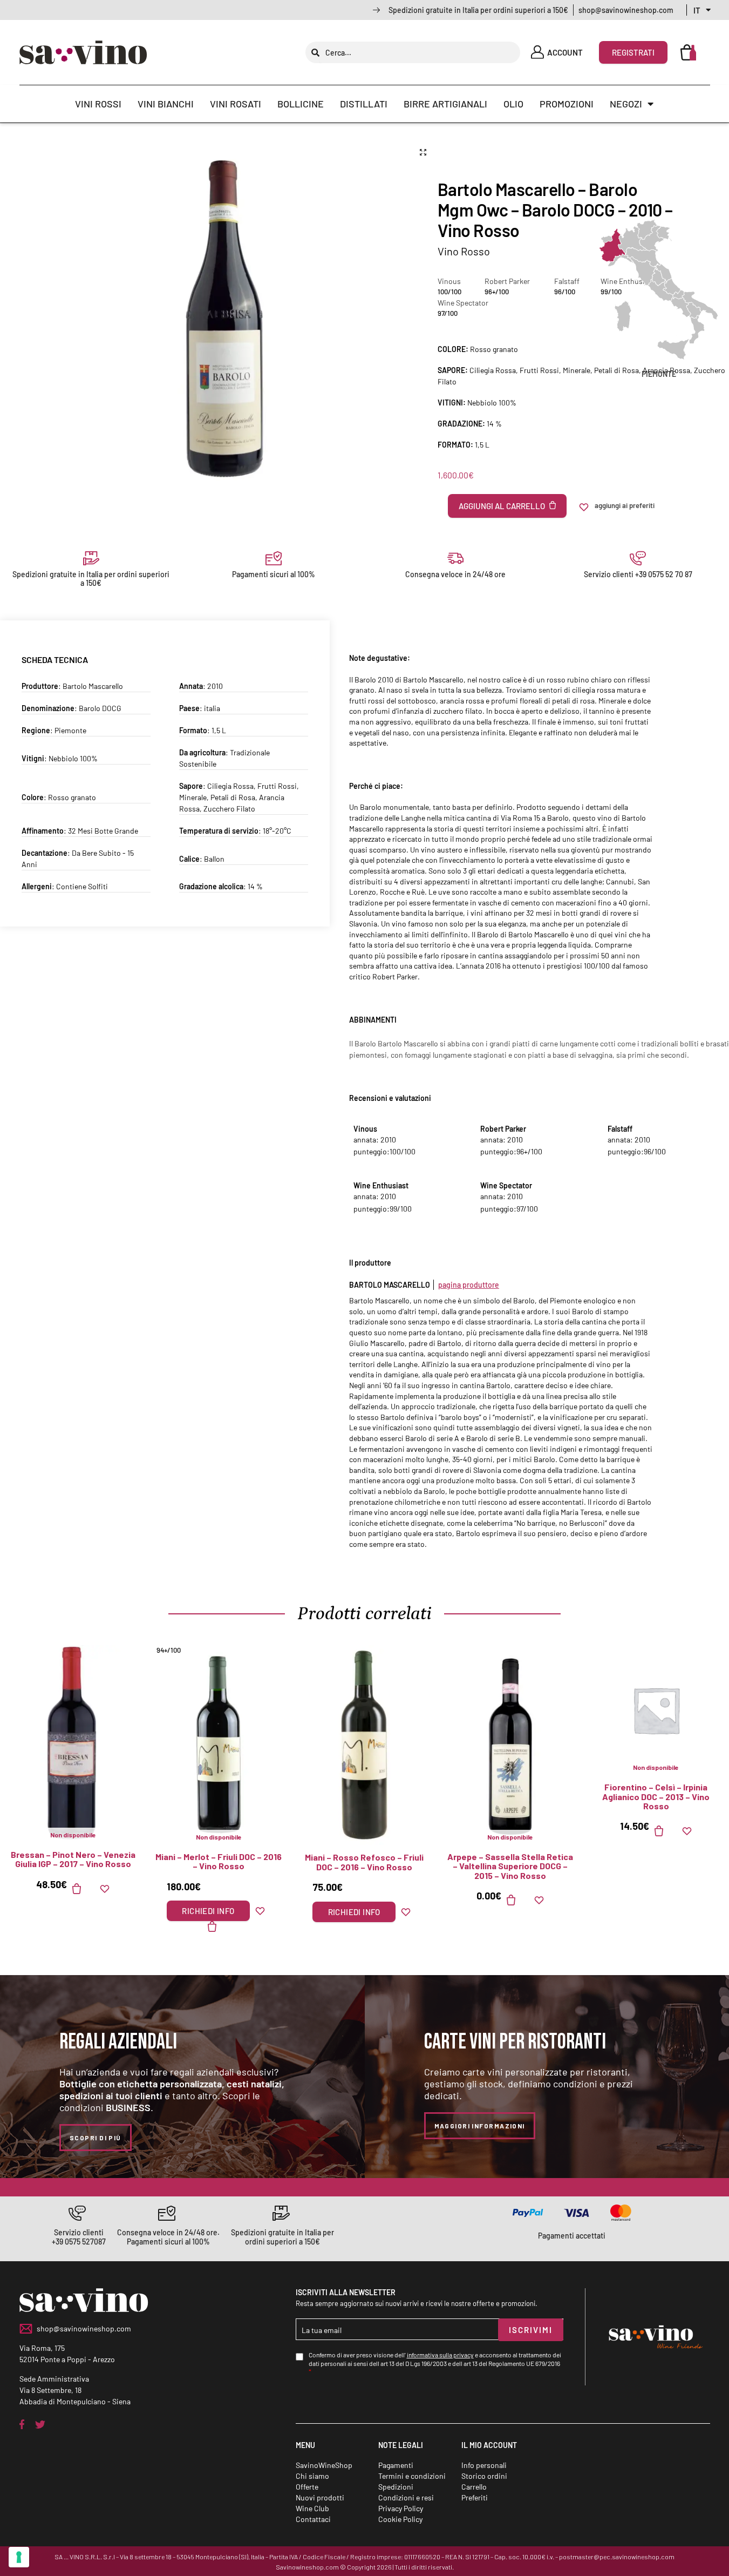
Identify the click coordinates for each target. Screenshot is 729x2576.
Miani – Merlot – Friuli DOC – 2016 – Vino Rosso (219, 1861)
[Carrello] (689, 52)
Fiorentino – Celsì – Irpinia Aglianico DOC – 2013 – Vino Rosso (656, 1797)
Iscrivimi (531, 2330)
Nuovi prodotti (320, 2497)
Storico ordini (484, 2476)
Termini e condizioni (412, 2476)
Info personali (484, 2465)
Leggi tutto (83, 1889)
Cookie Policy (400, 2519)
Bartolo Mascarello (93, 686)
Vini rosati (236, 104)
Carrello (474, 2487)
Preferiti (475, 2497)
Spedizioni (396, 2487)
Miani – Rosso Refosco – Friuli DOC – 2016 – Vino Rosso (364, 1862)
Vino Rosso (464, 251)
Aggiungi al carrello (502, 506)
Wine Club (312, 2508)
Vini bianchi (166, 104)
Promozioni (567, 104)
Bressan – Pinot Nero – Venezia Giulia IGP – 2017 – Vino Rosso (73, 1859)
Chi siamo (312, 2476)
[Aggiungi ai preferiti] (105, 1889)
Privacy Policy (401, 2508)
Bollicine (301, 104)
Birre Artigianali (445, 104)
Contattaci (313, 2519)
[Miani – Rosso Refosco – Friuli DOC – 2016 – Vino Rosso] (364, 1745)
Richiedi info (208, 1911)
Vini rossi (98, 104)
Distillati (364, 104)
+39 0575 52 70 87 (664, 574)
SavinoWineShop (324, 2465)
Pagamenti (396, 2465)
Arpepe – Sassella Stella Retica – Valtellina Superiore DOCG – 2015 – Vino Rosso (510, 1866)
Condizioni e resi (406, 2497)
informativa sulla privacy (440, 2355)
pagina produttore (469, 1285)
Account (565, 52)
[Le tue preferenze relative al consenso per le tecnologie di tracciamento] (19, 2557)
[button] (423, 152)
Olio (513, 104)
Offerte (307, 2487)
